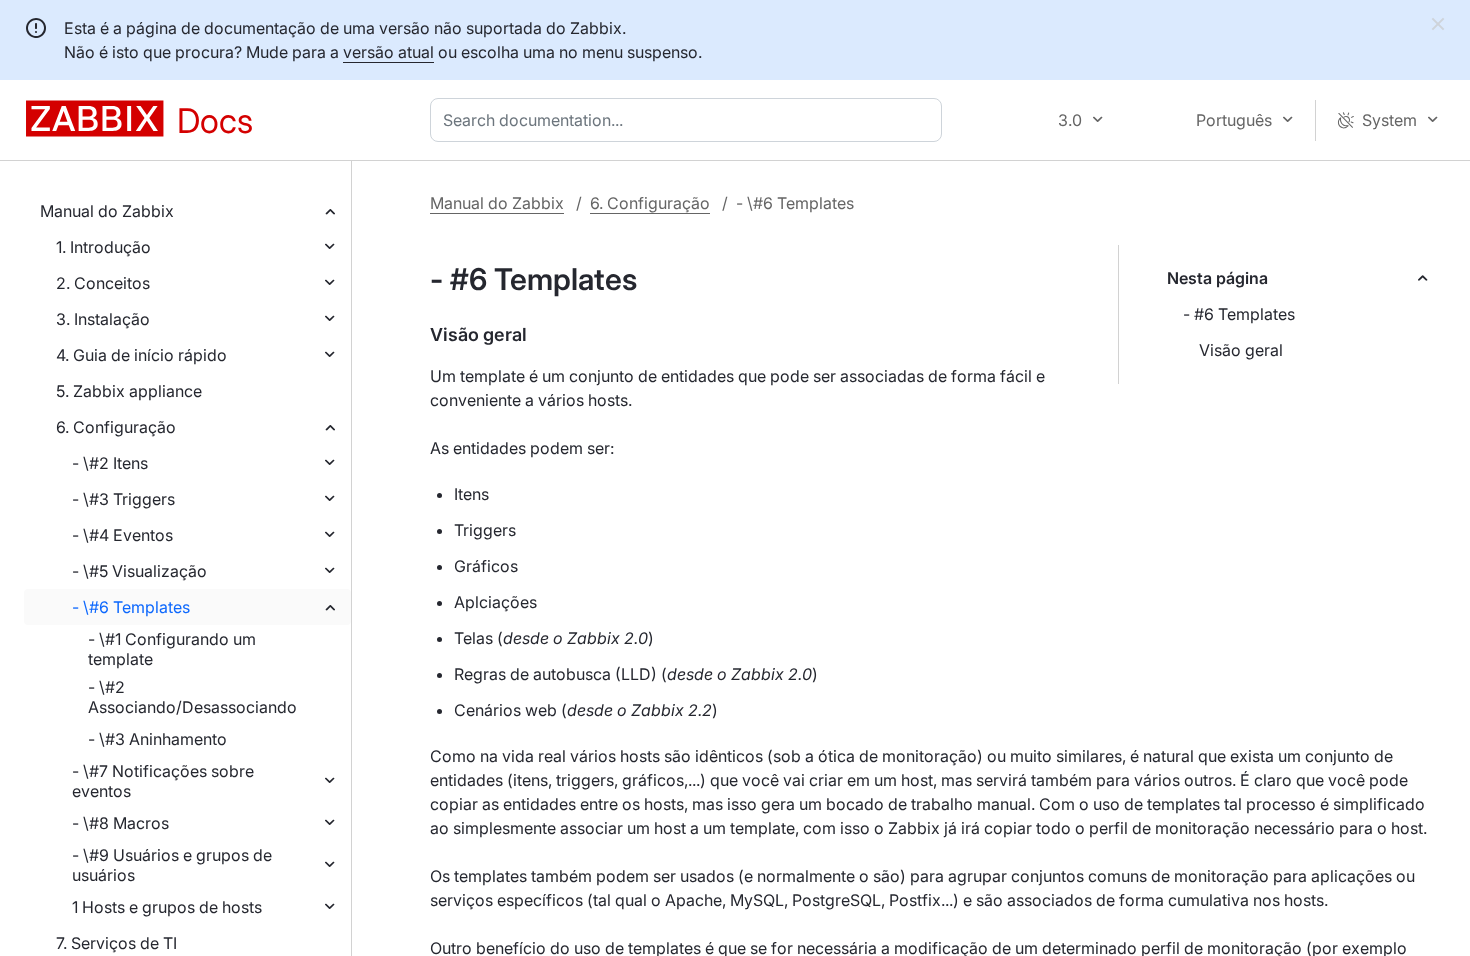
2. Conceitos (103, 283)
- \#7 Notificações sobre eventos (163, 781)
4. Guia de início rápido (141, 355)
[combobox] (690, 120)
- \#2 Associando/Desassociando (192, 697)
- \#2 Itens (110, 463)
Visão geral (1241, 350)
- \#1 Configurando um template (172, 649)
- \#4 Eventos (122, 535)
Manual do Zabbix (107, 211)
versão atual (388, 52)
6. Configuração (116, 427)
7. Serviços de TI (116, 943)
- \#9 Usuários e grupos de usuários (172, 865)
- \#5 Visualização (139, 571)
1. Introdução (103, 247)
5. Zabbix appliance (129, 391)
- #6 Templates (1239, 314)
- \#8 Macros (120, 823)
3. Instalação (103, 319)
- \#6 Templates (131, 607)
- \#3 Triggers (123, 499)
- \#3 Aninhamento (157, 739)
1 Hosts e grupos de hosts (167, 907)
